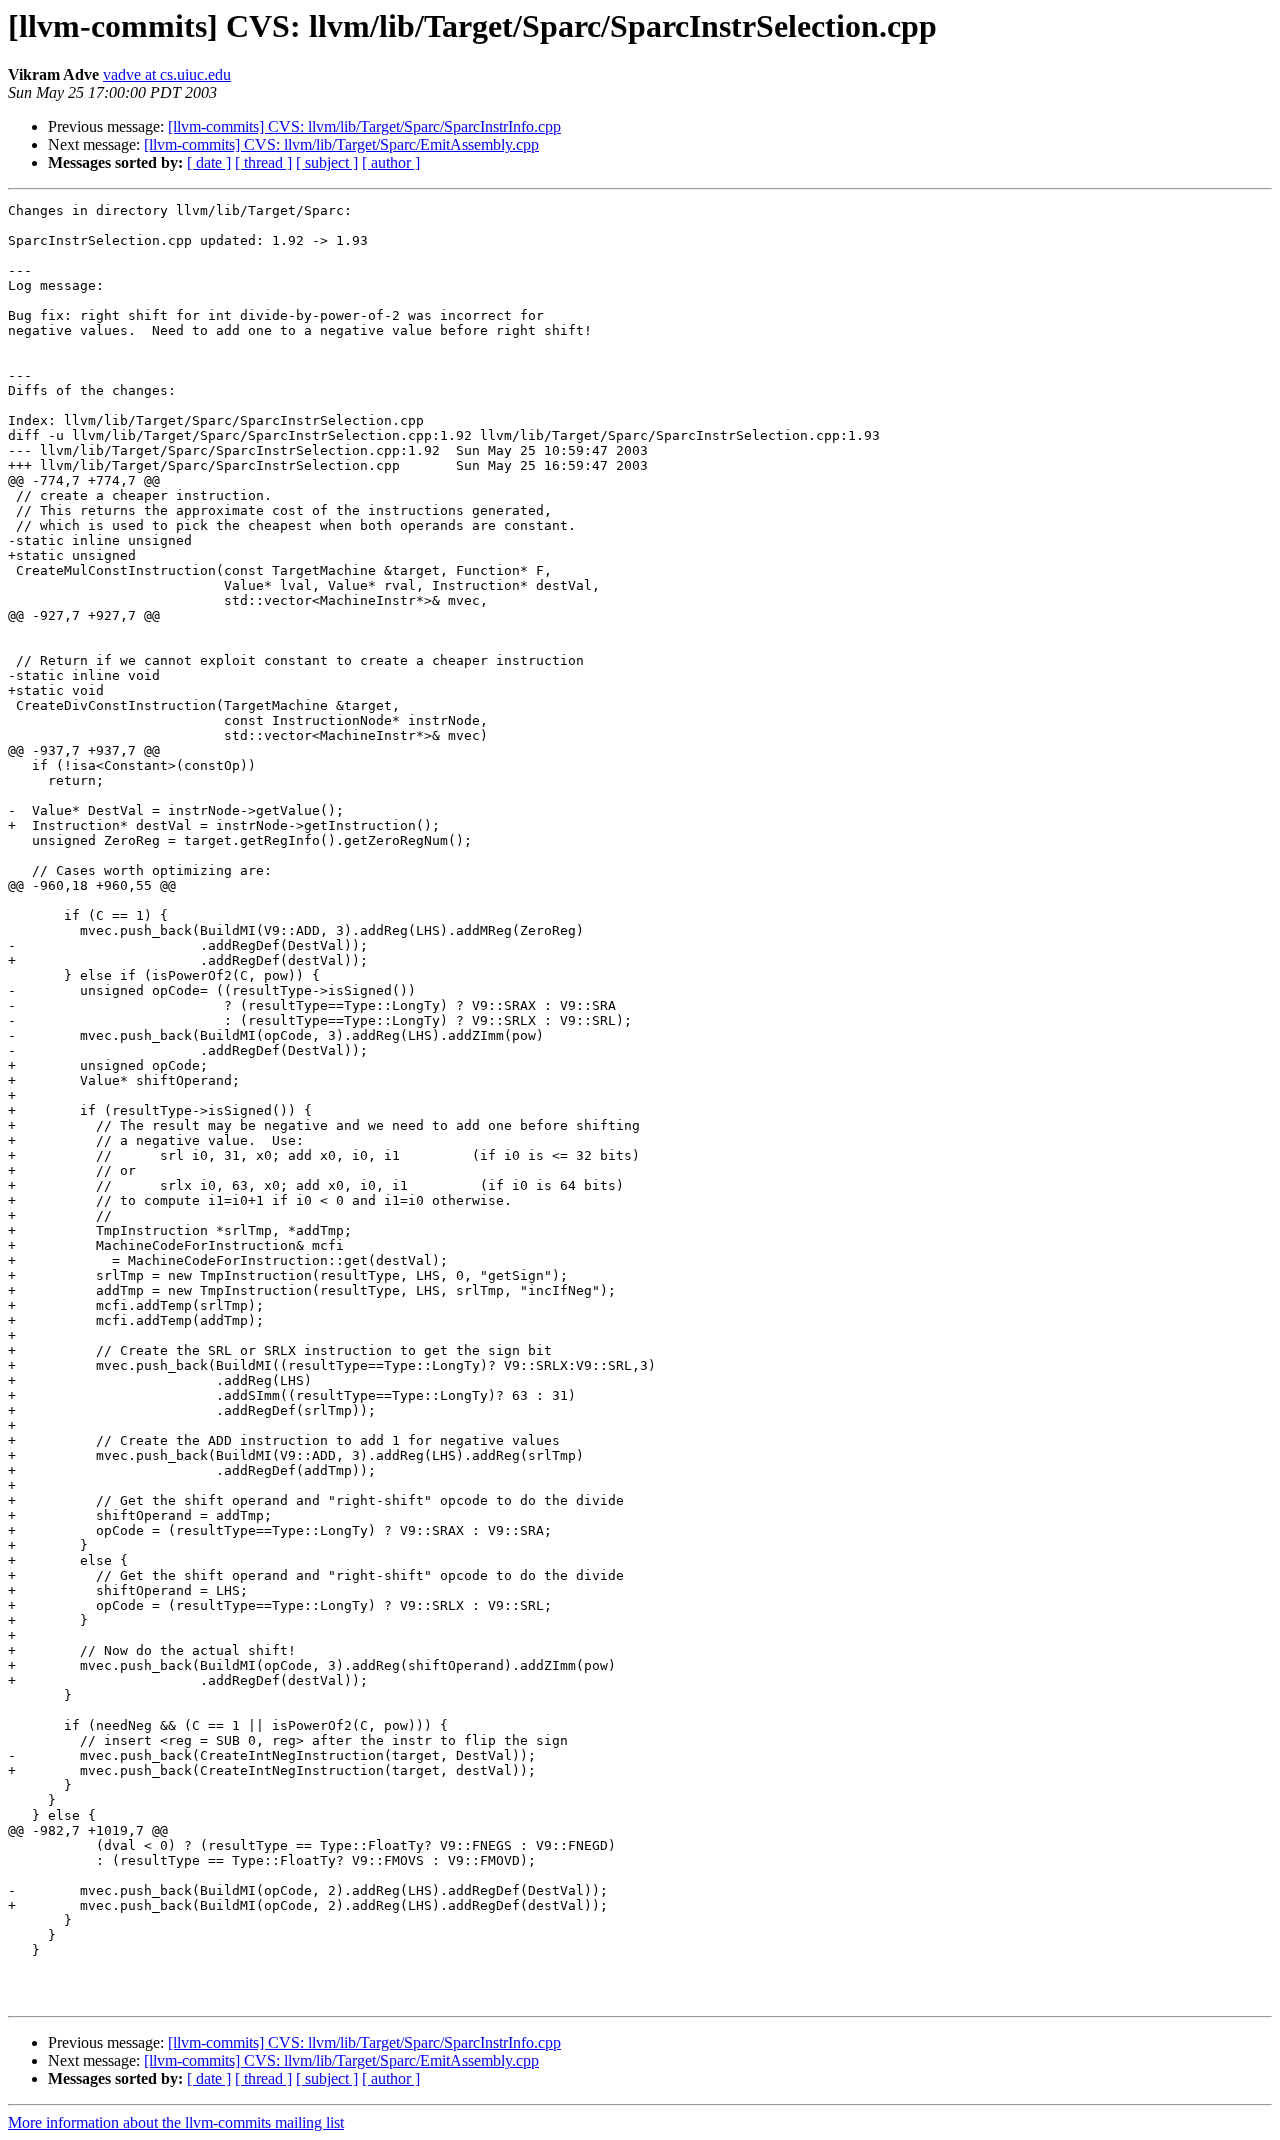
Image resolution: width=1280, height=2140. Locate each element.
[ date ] (209, 162)
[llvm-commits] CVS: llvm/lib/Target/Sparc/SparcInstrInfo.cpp (364, 126)
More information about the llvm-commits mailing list (176, 2122)
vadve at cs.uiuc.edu (167, 74)
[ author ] (391, 162)
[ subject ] (327, 162)
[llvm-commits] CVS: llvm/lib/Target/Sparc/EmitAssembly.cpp (341, 144)
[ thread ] (263, 162)
